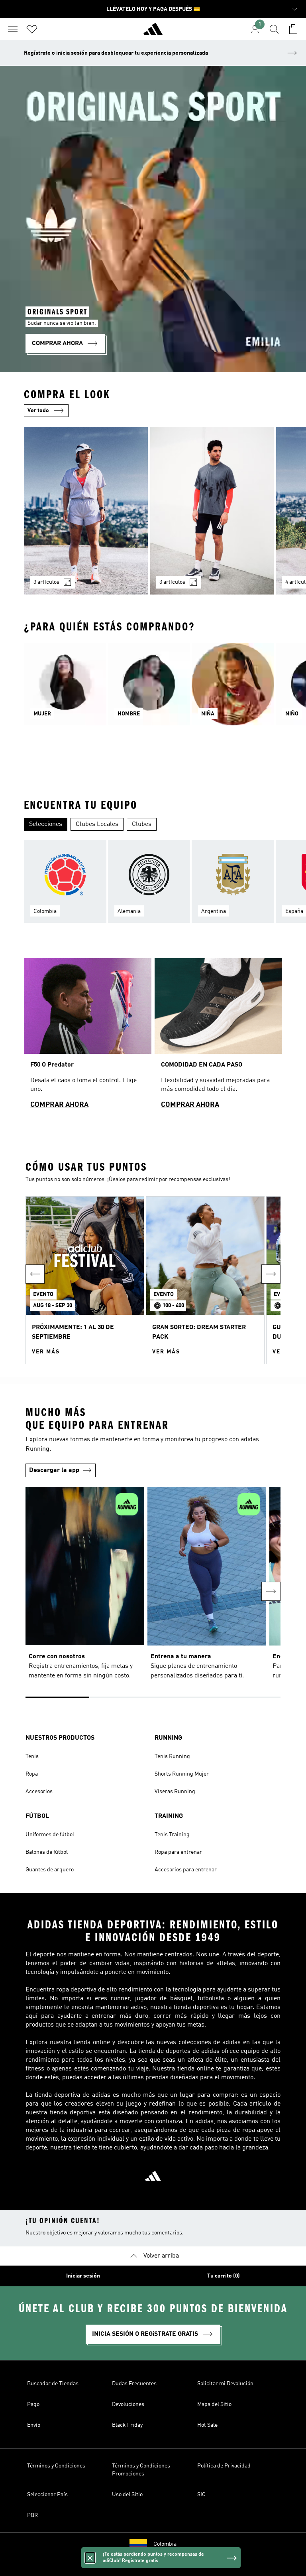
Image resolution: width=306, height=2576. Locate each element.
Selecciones (46, 824)
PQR (32, 2515)
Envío (34, 2425)
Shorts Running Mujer (182, 1774)
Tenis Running (172, 1756)
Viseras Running (175, 1792)
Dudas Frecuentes (134, 2384)
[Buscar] (274, 29)
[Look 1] (86, 511)
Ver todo (38, 411)
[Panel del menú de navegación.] (13, 29)
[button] (85, 1280)
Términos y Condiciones (56, 2466)
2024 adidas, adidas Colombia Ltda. (153, 2566)
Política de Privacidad (224, 2466)
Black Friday (127, 2425)
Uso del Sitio (127, 2495)
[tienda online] (153, 32)
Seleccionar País (47, 2495)
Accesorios (39, 1792)
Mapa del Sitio (214, 2404)
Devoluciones (128, 2404)
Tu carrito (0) (224, 2276)
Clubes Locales (97, 824)
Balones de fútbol (47, 1852)
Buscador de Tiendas (53, 2384)
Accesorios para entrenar (186, 1870)
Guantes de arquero (50, 1870)
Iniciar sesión (83, 2276)
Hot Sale (207, 2425)
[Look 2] (212, 511)
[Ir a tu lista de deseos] (32, 29)
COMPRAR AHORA (59, 1105)
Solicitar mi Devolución (225, 2384)
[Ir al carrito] (293, 29)
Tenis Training (172, 1835)
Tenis (32, 1756)
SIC (201, 2495)
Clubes (142, 824)
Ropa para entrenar (178, 1852)
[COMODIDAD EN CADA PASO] (218, 1037)
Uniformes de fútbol (50, 1835)
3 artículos (46, 582)
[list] (153, 516)
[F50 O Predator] (88, 1037)
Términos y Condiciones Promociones (141, 2470)
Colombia (165, 2544)
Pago (33, 2404)
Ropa (32, 1774)
